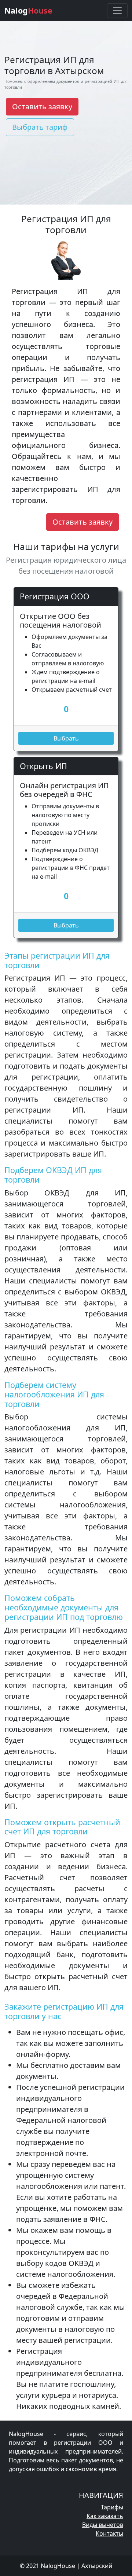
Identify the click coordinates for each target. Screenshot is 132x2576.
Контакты (109, 2533)
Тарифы (112, 2507)
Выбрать (66, 738)
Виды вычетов (103, 2525)
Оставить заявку (42, 106)
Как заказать (105, 2516)
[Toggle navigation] (117, 11)
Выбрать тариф (40, 127)
